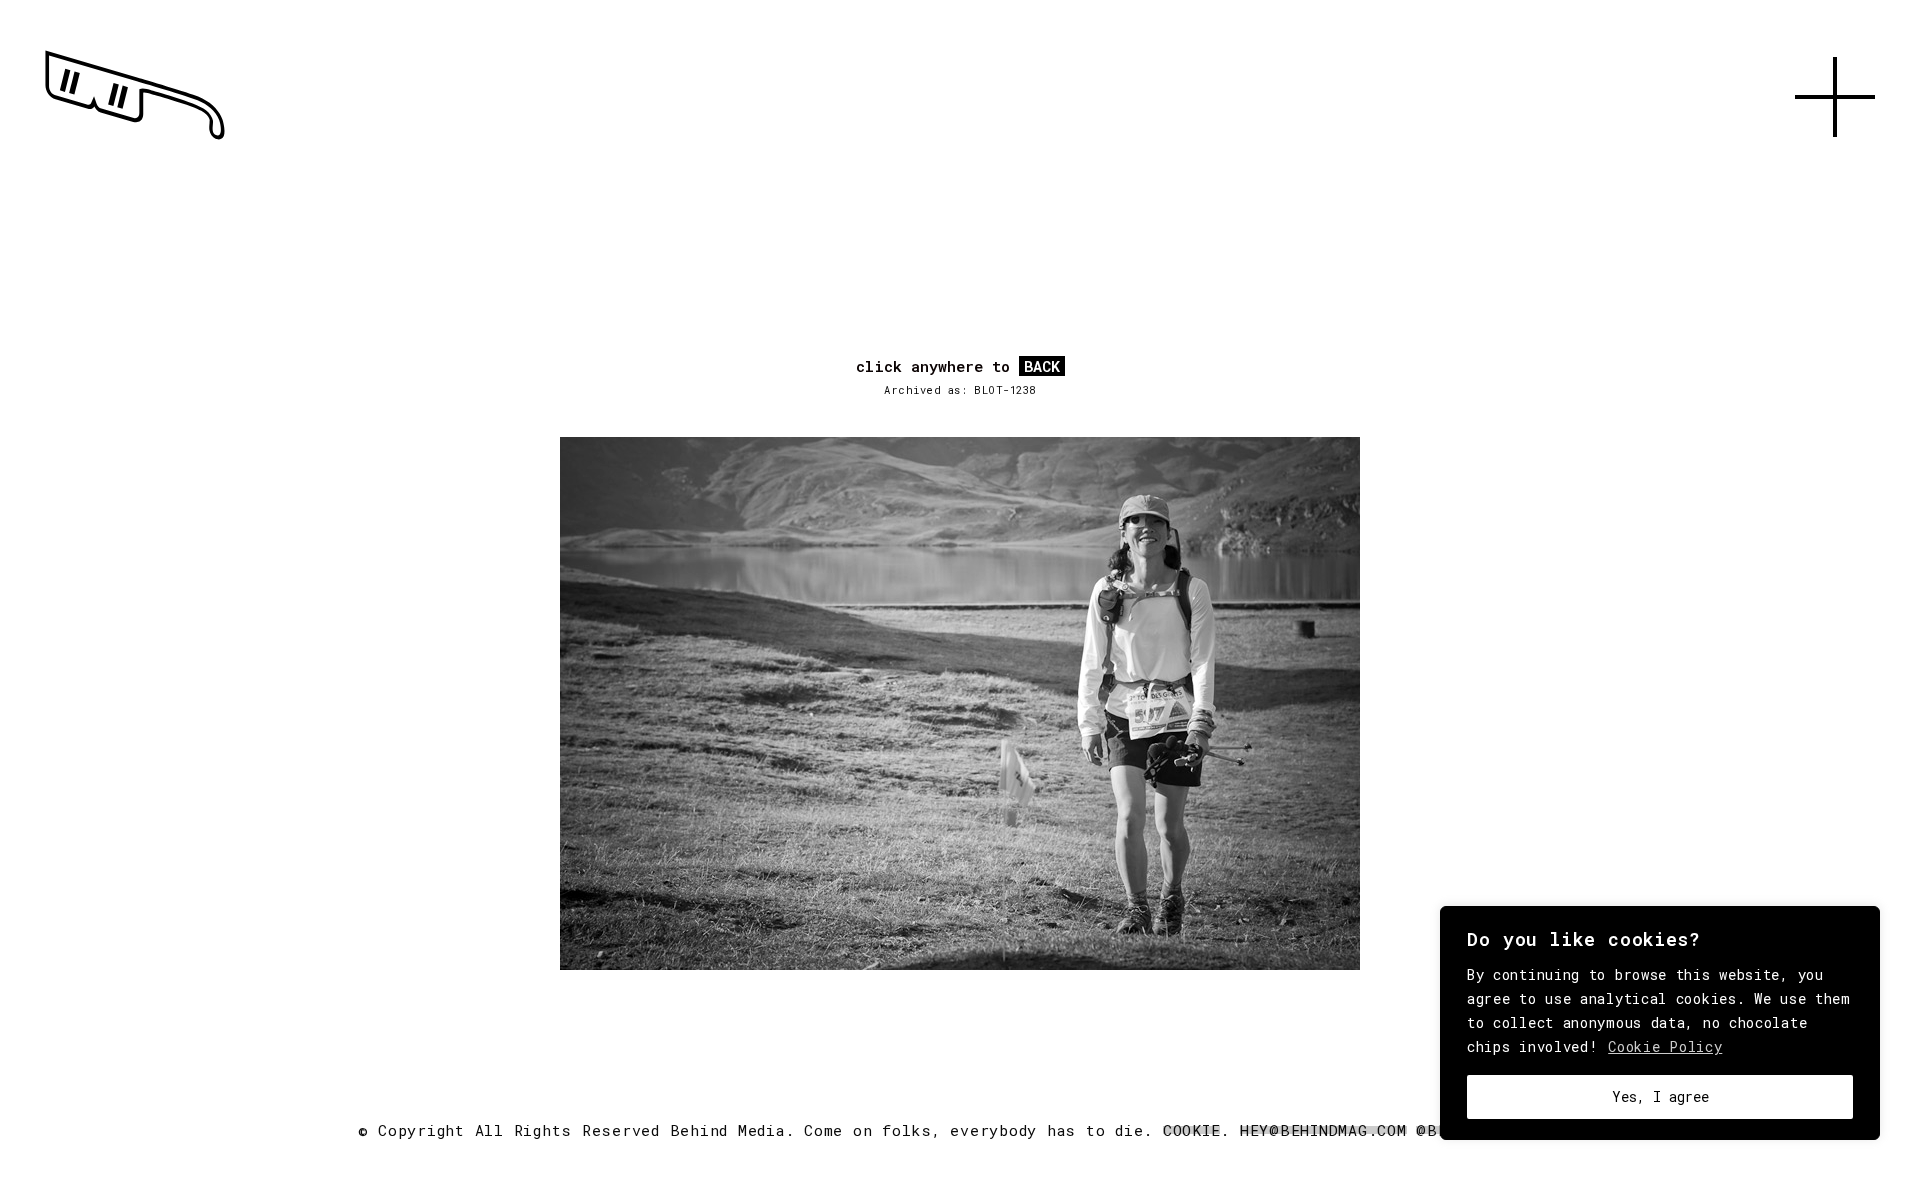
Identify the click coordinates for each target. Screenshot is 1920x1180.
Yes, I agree (1660, 1096)
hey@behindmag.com (1323, 1130)
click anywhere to (958, 367)
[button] (1835, 160)
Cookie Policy (1665, 1046)
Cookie (1192, 1130)
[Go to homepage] (135, 140)
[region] (1660, 1023)
